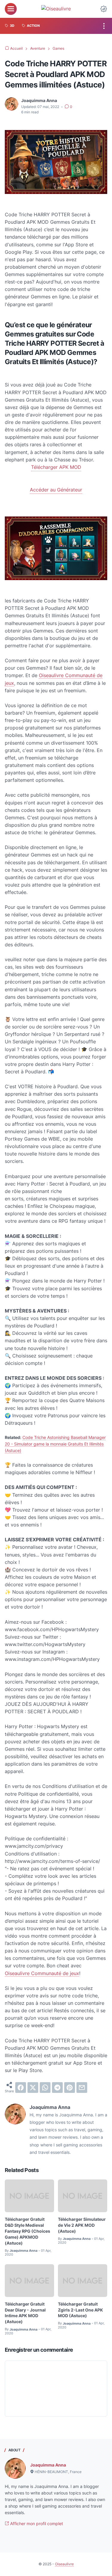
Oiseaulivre (64, 2564)
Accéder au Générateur (56, 490)
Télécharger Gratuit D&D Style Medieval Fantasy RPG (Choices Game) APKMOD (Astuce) (27, 2231)
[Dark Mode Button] (104, 9)
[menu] (11, 9)
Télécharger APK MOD (56, 467)
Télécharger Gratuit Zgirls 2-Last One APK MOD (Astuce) (80, 2310)
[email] (82, 2088)
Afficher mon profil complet (36, 2523)
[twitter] (33, 2088)
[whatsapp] (45, 2088)
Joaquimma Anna (48, 2465)
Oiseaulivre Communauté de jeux (42, 1973)
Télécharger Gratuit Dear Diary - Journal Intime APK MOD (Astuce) (25, 2313)
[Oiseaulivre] (56, 9)
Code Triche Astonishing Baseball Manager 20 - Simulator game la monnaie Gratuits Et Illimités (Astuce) (55, 1444)
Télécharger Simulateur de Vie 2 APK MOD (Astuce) (82, 2225)
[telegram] (57, 2088)
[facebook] (21, 2088)
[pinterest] (70, 2088)
